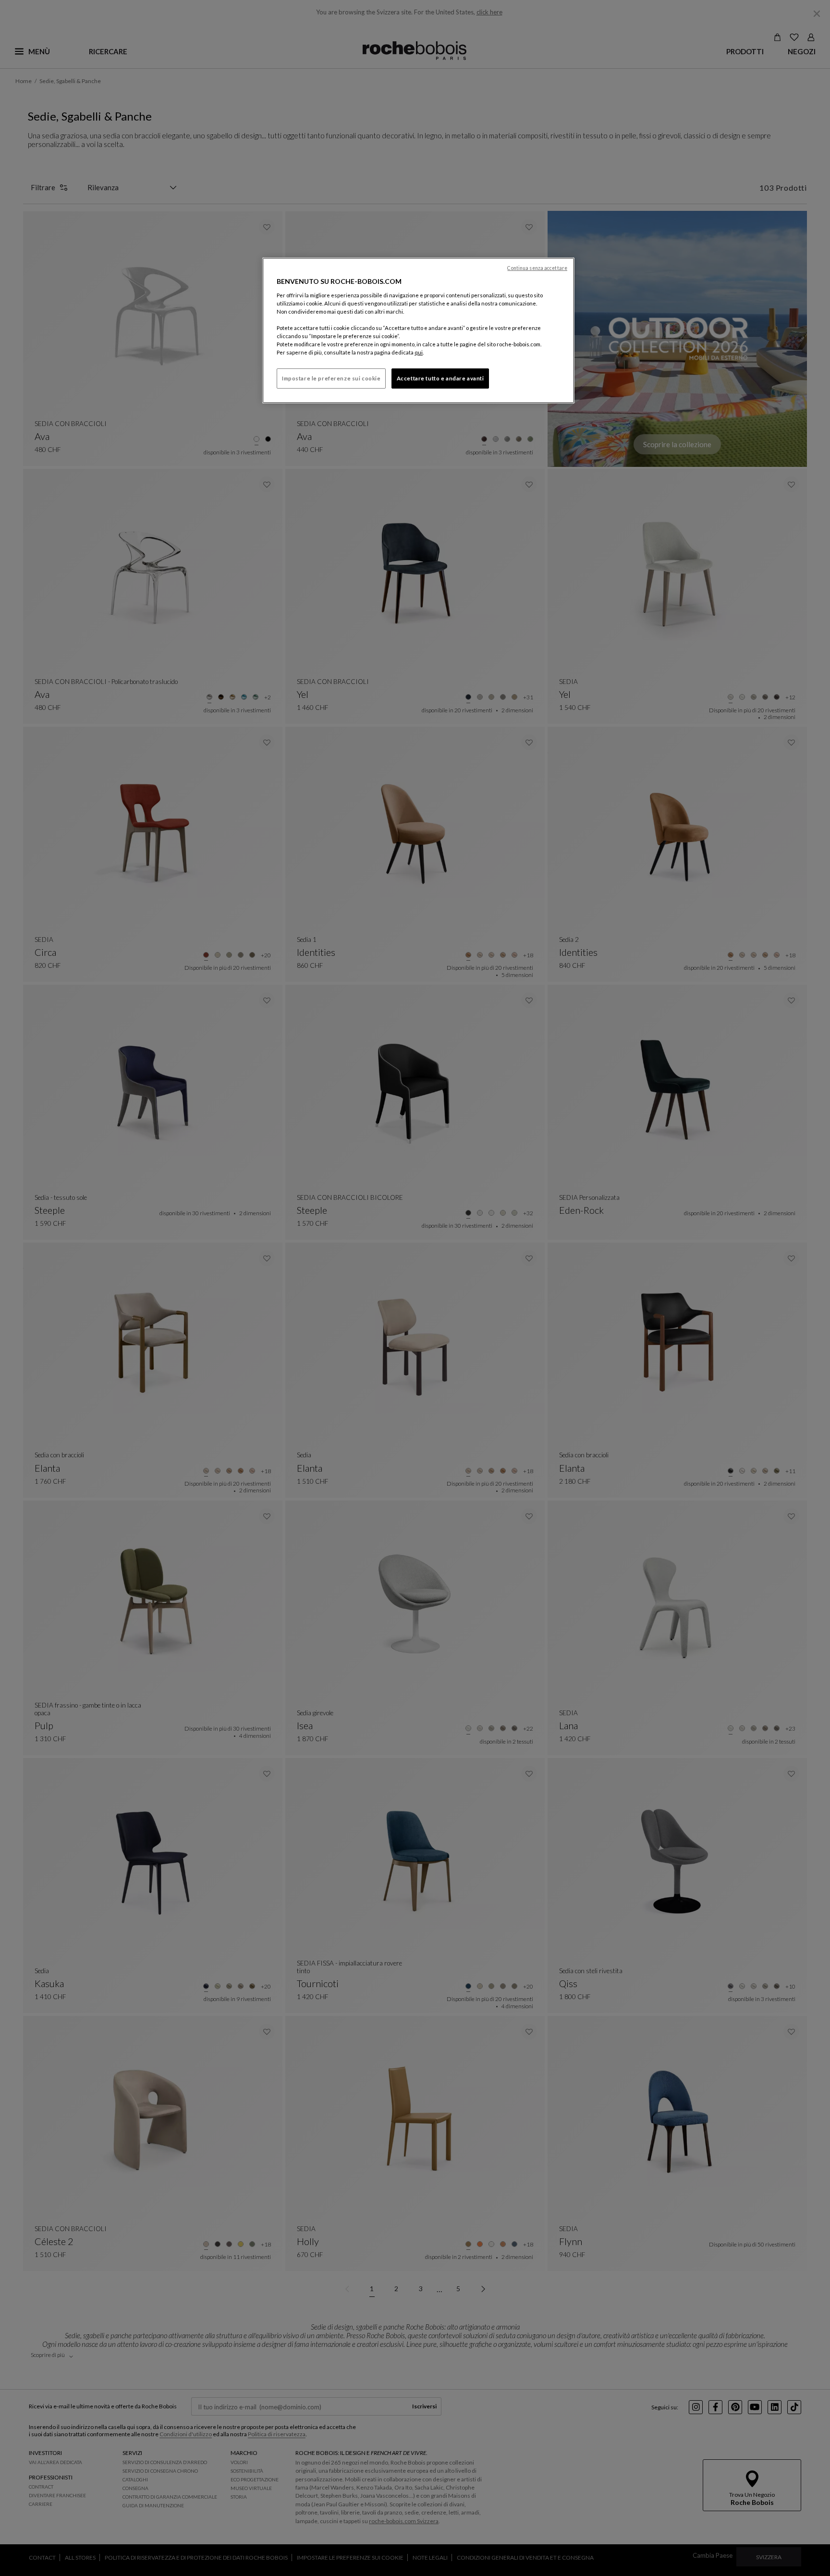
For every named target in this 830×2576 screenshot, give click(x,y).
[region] (418, 330)
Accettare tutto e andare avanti (440, 378)
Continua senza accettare (537, 268)
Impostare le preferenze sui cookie (331, 378)
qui (419, 352)
